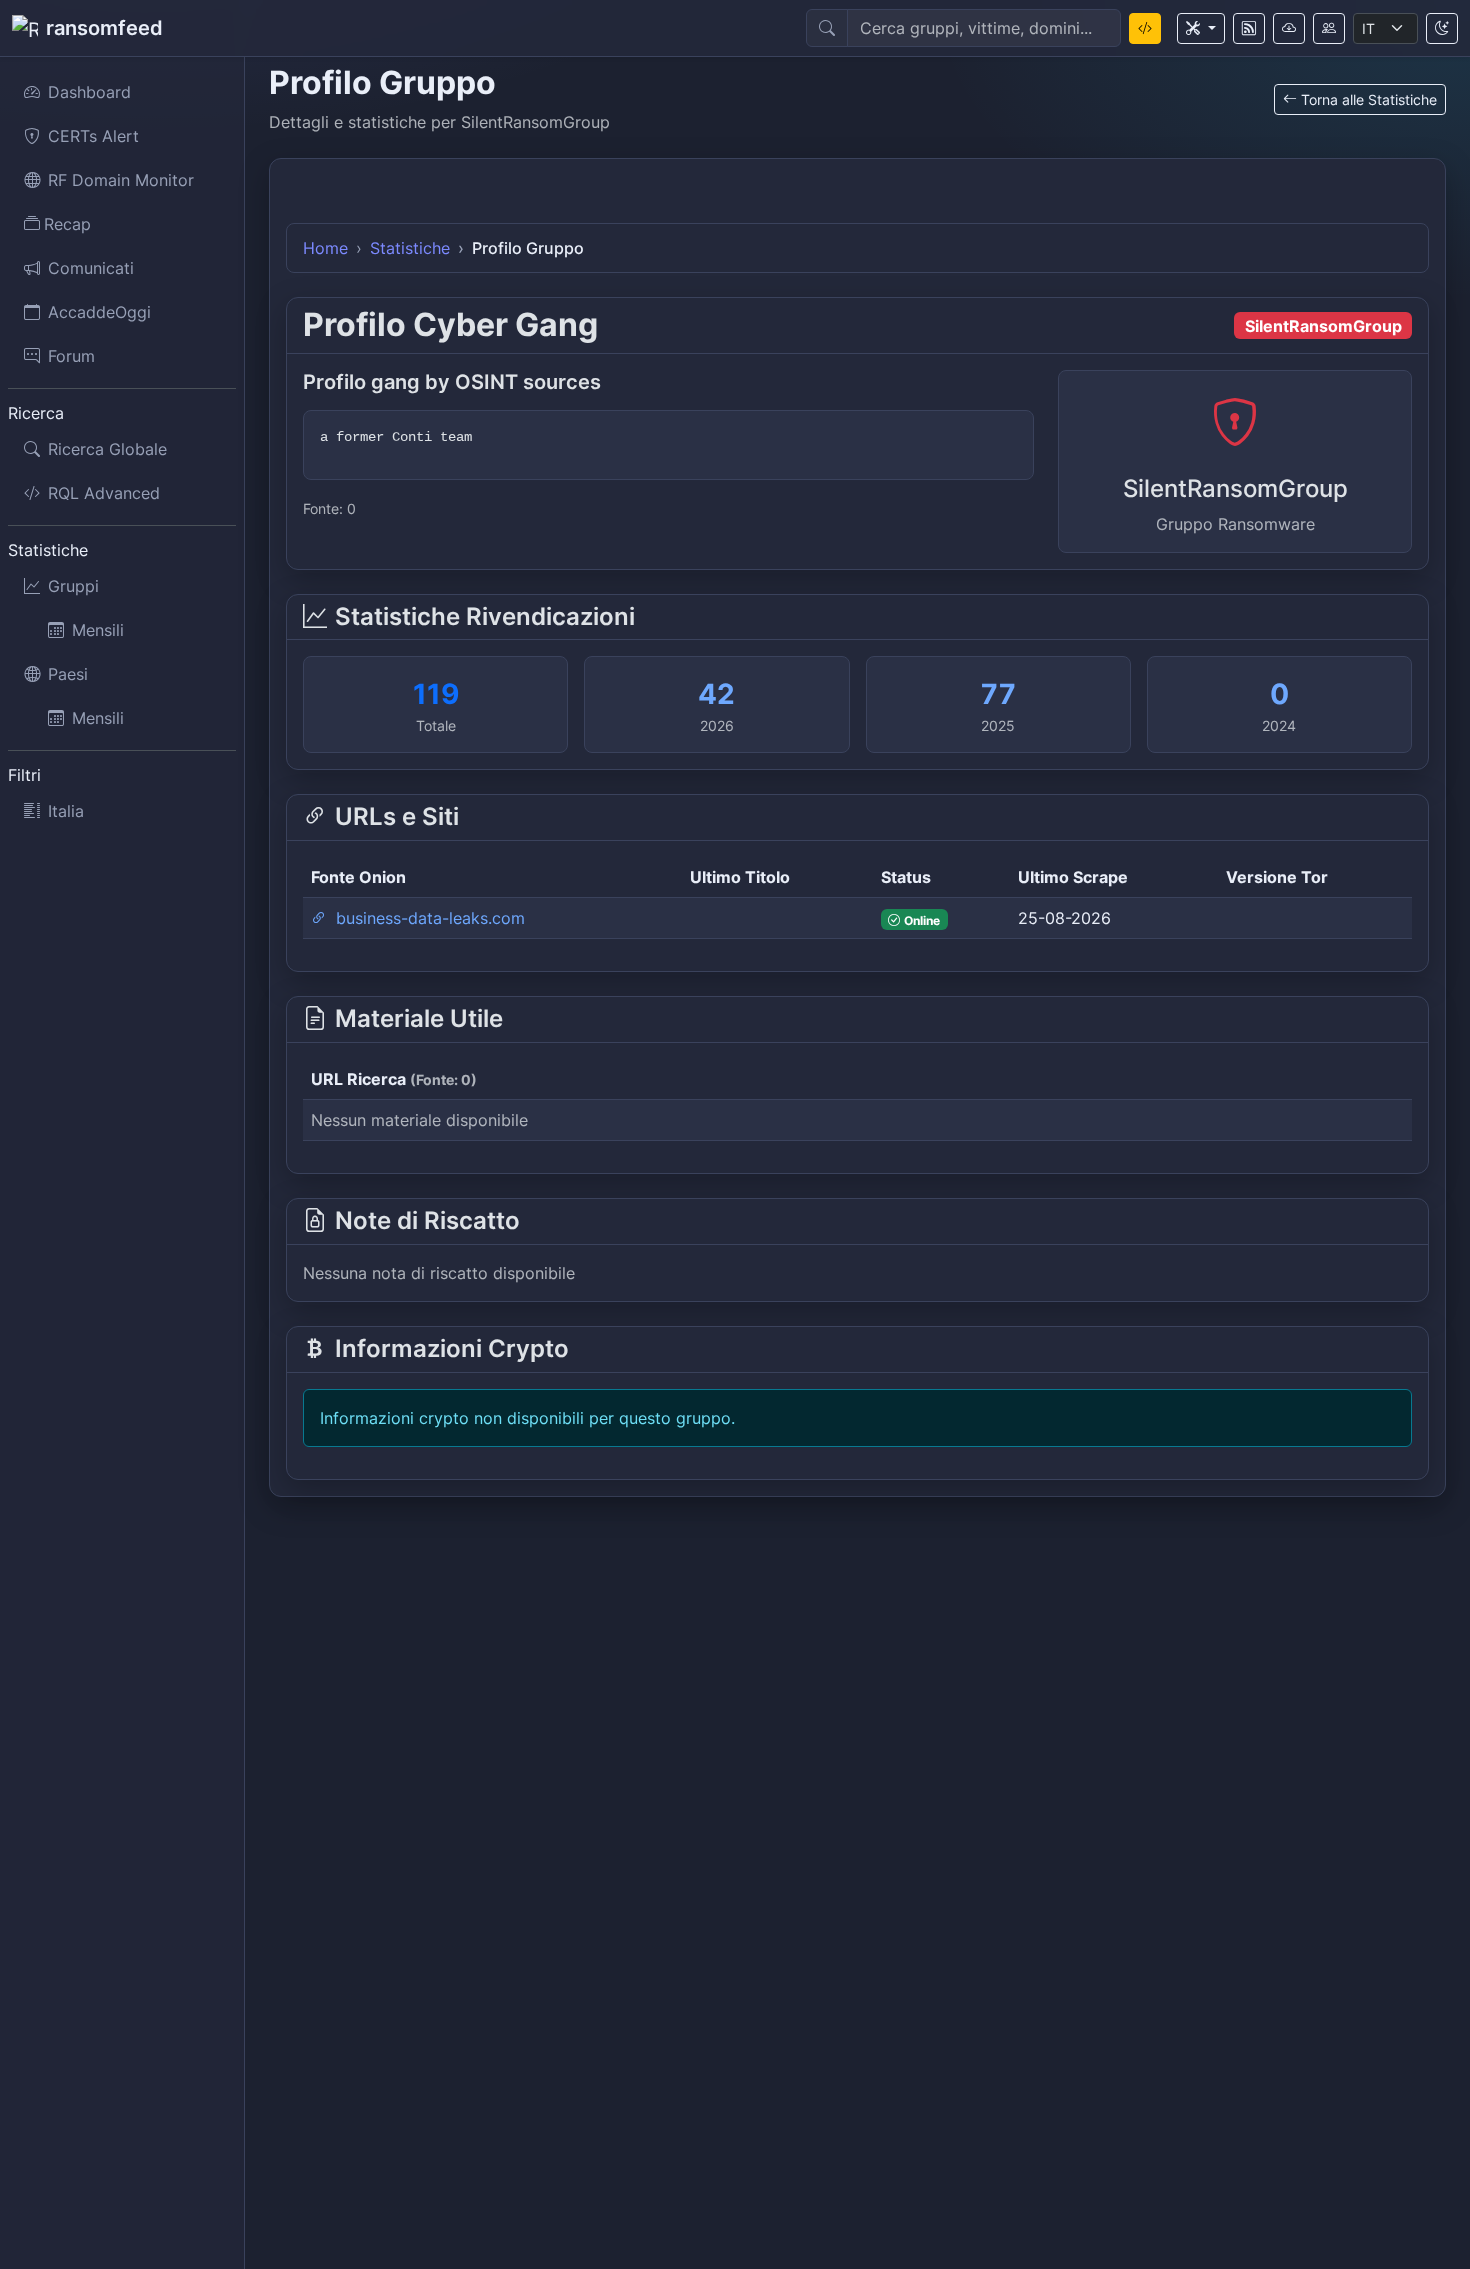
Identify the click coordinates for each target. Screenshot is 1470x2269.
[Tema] (1442, 28)
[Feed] (1249, 28)
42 (716, 694)
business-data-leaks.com (428, 918)
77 (998, 694)
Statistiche (410, 248)
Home (325, 248)
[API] (1289, 28)
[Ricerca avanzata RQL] (1145, 28)
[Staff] (1329, 28)
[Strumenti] (1201, 28)
